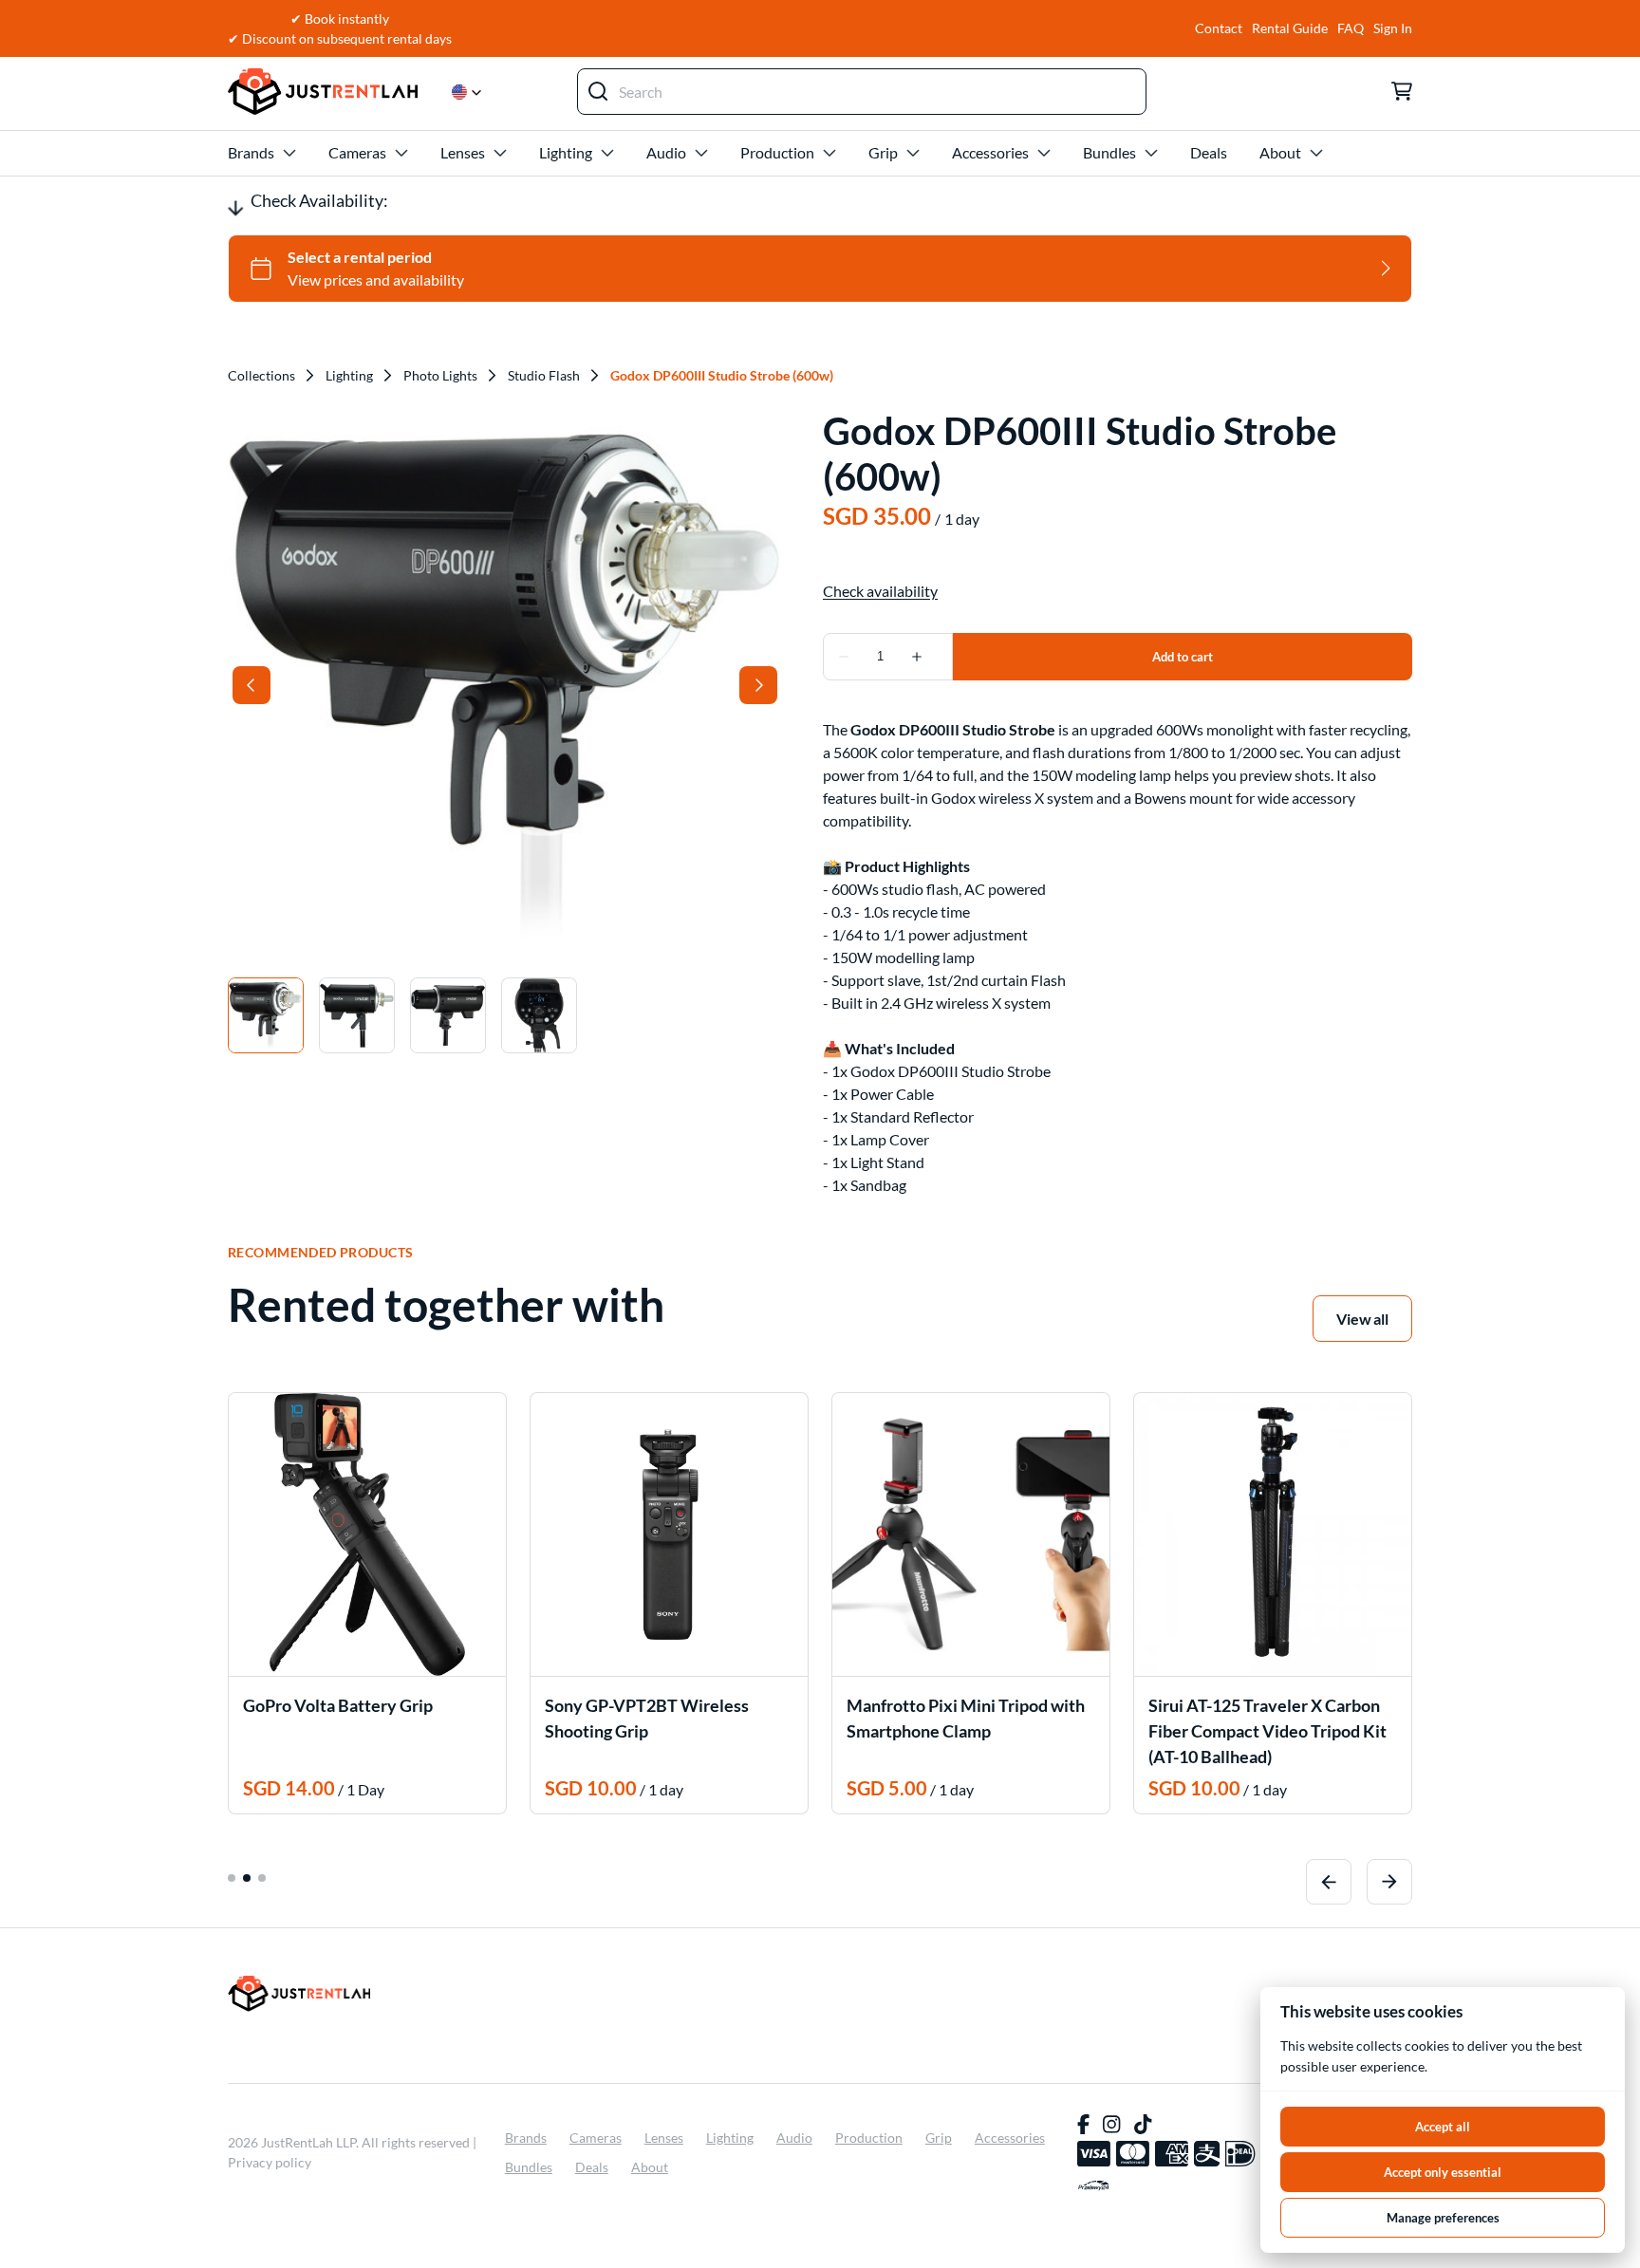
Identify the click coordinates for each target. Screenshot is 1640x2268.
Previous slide (1329, 1882)
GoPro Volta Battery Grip (338, 1705)
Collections (261, 376)
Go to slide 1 (232, 1878)
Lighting (566, 152)
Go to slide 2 (247, 1878)
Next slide (1389, 1882)
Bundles (1109, 152)
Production (777, 152)
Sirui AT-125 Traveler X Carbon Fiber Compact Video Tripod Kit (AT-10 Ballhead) (1267, 1731)
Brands (251, 152)
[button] (467, 92)
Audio (666, 152)
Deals (1209, 152)
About (1280, 152)
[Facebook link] (1083, 2125)
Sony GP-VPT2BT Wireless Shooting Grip (647, 1718)
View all (1362, 1319)
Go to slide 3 (262, 1878)
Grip (883, 152)
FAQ (1351, 28)
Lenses (463, 152)
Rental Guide (1290, 28)
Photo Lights (440, 376)
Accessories (990, 152)
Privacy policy (270, 2162)
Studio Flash (544, 376)
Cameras (357, 152)
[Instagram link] (1111, 2125)
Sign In (1393, 28)
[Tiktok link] (1143, 2125)
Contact (1219, 28)
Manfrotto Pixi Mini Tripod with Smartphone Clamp (966, 1718)
